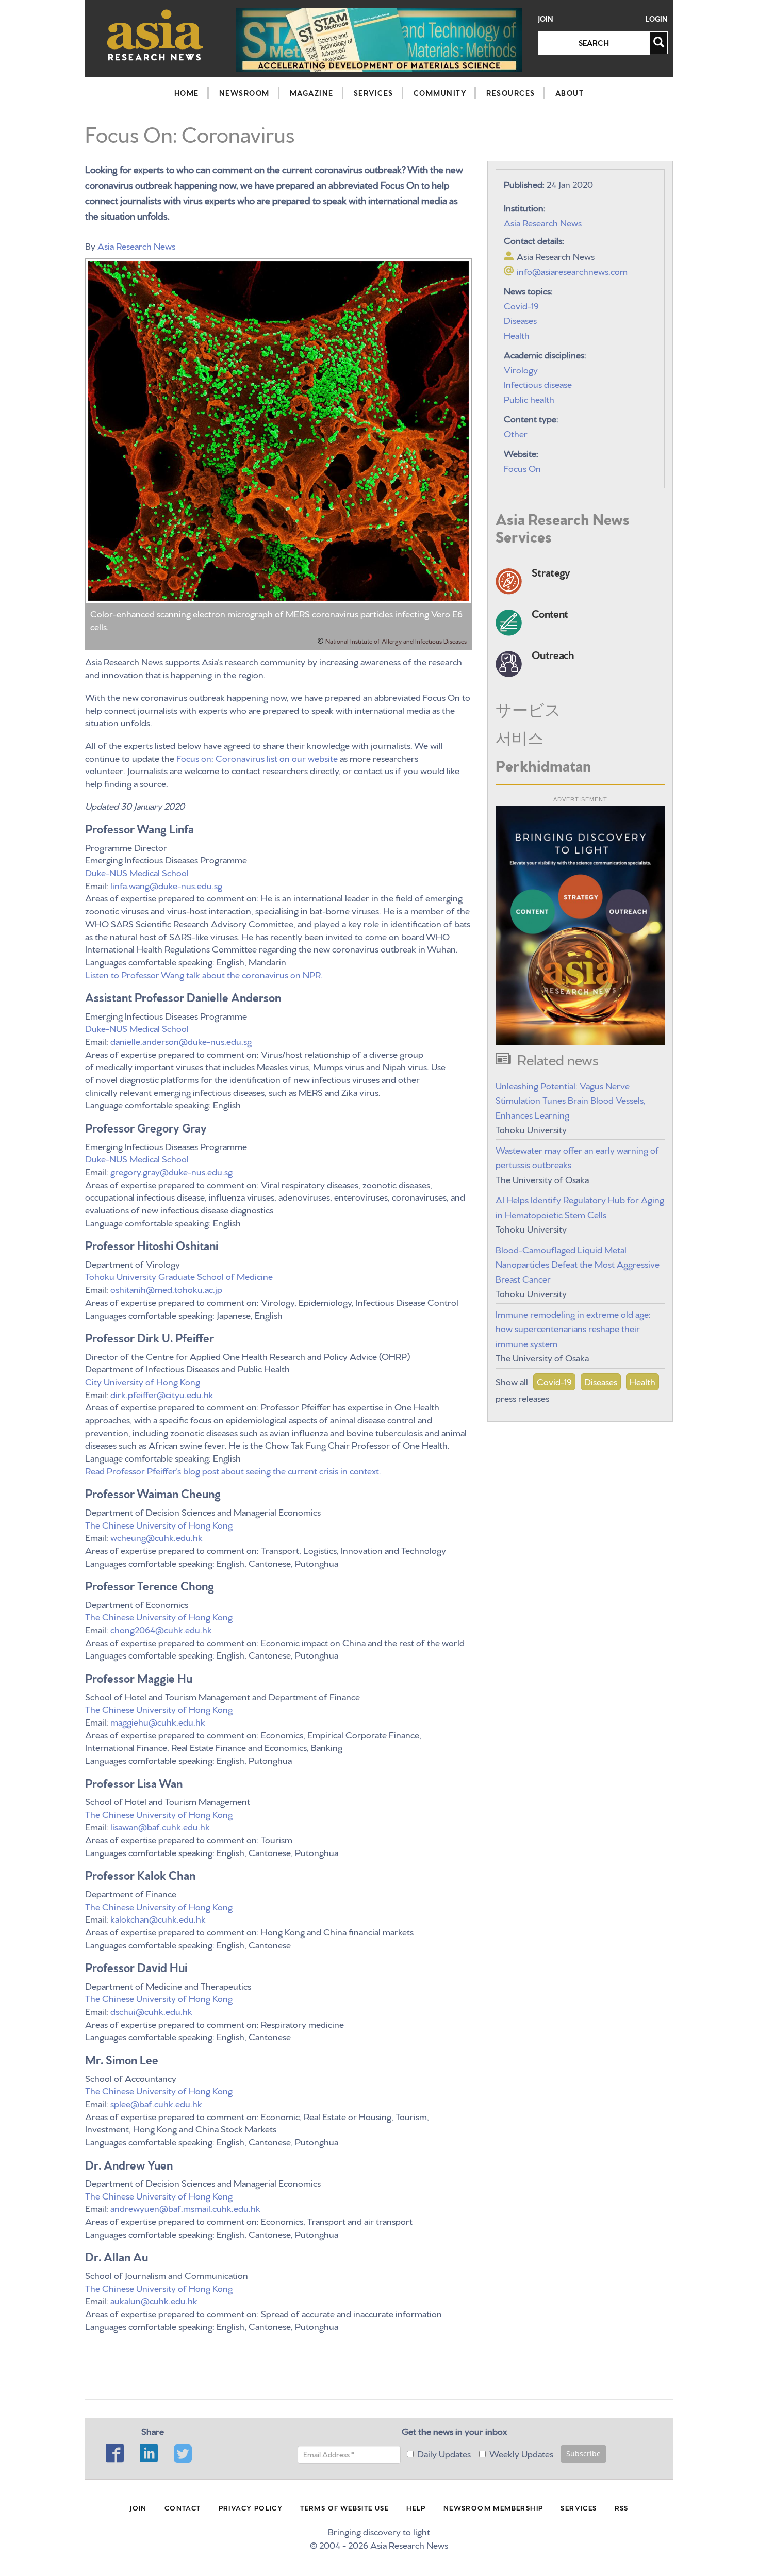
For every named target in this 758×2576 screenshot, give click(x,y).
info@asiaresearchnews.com (572, 270)
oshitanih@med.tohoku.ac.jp (166, 1289)
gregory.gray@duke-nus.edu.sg (171, 1171)
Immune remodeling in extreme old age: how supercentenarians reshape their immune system (573, 1328)
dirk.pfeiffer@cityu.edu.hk (162, 1394)
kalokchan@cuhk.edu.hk (158, 1918)
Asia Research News (136, 245)
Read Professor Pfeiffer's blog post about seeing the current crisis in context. (233, 1470)
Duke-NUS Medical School (137, 872)
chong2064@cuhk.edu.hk (161, 1629)
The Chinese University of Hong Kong (159, 1524)
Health (517, 334)
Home (187, 93)
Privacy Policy (251, 2507)
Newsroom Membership (493, 2507)
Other (516, 433)
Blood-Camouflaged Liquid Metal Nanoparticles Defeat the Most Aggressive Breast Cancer (578, 1264)
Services (374, 93)
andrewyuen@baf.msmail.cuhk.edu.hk (185, 2208)
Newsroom (244, 93)
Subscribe (583, 2454)
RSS (622, 2507)
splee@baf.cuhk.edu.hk (156, 2103)
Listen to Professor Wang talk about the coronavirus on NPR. (205, 974)
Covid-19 (521, 305)
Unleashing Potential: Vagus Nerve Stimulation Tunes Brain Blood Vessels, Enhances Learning (571, 1100)
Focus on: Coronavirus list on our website (257, 757)
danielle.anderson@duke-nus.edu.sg (181, 1040)
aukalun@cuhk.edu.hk (154, 2300)
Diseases (520, 319)
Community (440, 93)
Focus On (522, 467)
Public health (529, 398)
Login (657, 19)
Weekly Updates (521, 2453)
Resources (511, 93)
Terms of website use (344, 2507)
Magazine (312, 93)
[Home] (155, 35)
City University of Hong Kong (144, 1381)
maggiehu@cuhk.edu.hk (158, 1721)
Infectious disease (538, 383)
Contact (183, 2507)
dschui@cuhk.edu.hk (151, 2011)
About (570, 93)
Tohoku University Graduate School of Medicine (179, 1276)
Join (546, 19)
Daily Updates (444, 2453)
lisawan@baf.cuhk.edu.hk (160, 1826)
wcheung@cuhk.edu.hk (156, 1537)
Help (416, 2507)
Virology (521, 369)
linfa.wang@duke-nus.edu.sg (166, 885)
